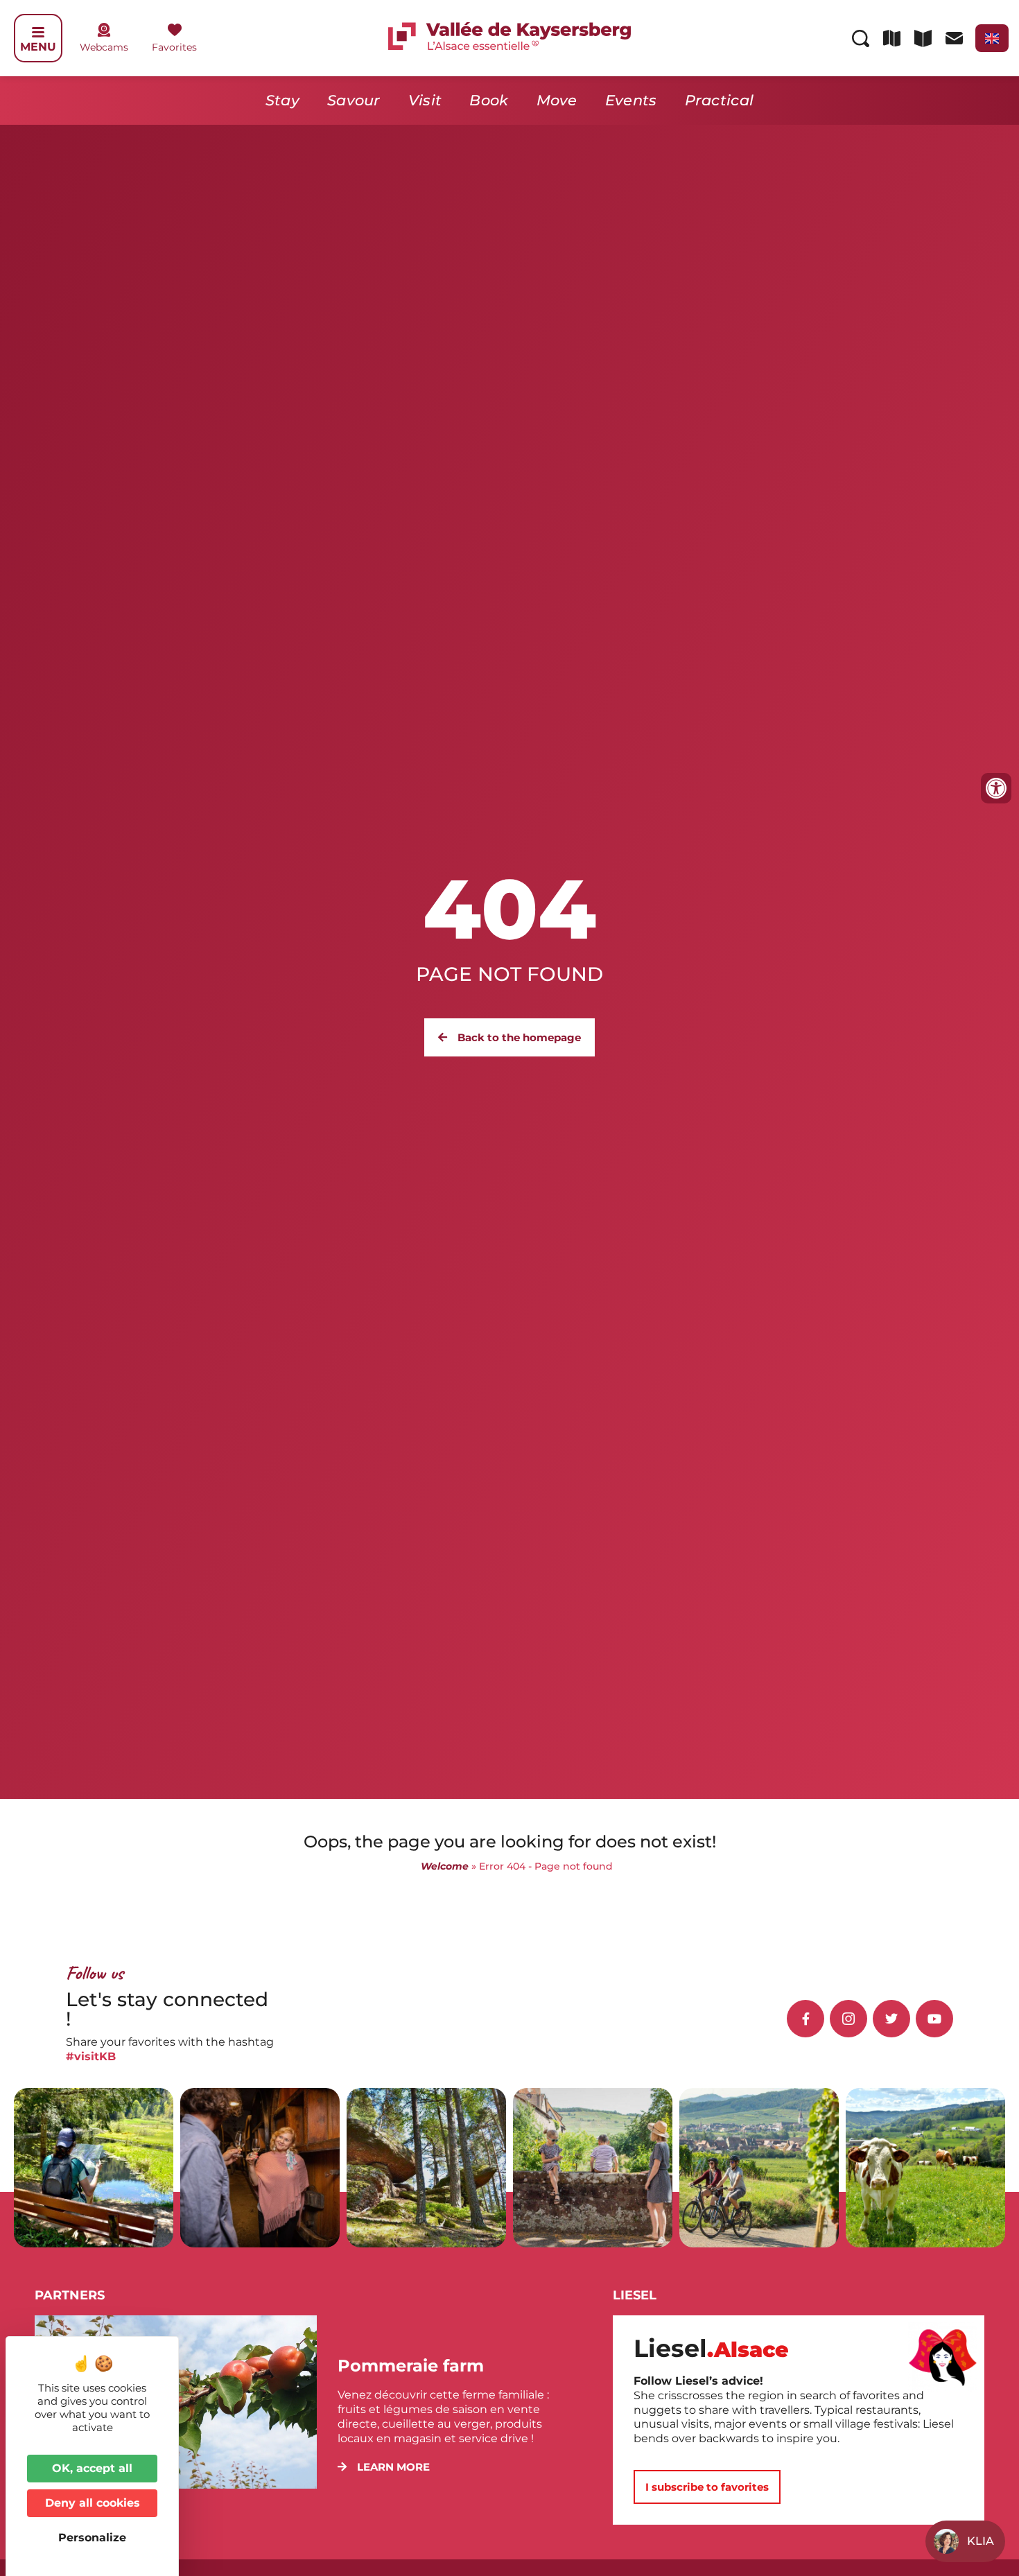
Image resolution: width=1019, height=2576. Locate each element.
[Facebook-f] (805, 2019)
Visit (425, 100)
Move (557, 100)
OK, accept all (92, 2468)
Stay (282, 100)
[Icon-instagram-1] (848, 2019)
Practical (720, 100)
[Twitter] (891, 2019)
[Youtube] (934, 2019)
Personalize (92, 2538)
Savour (354, 100)
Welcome (445, 1866)
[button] (384, 2467)
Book (489, 100)
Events (631, 100)
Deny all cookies (93, 2503)
